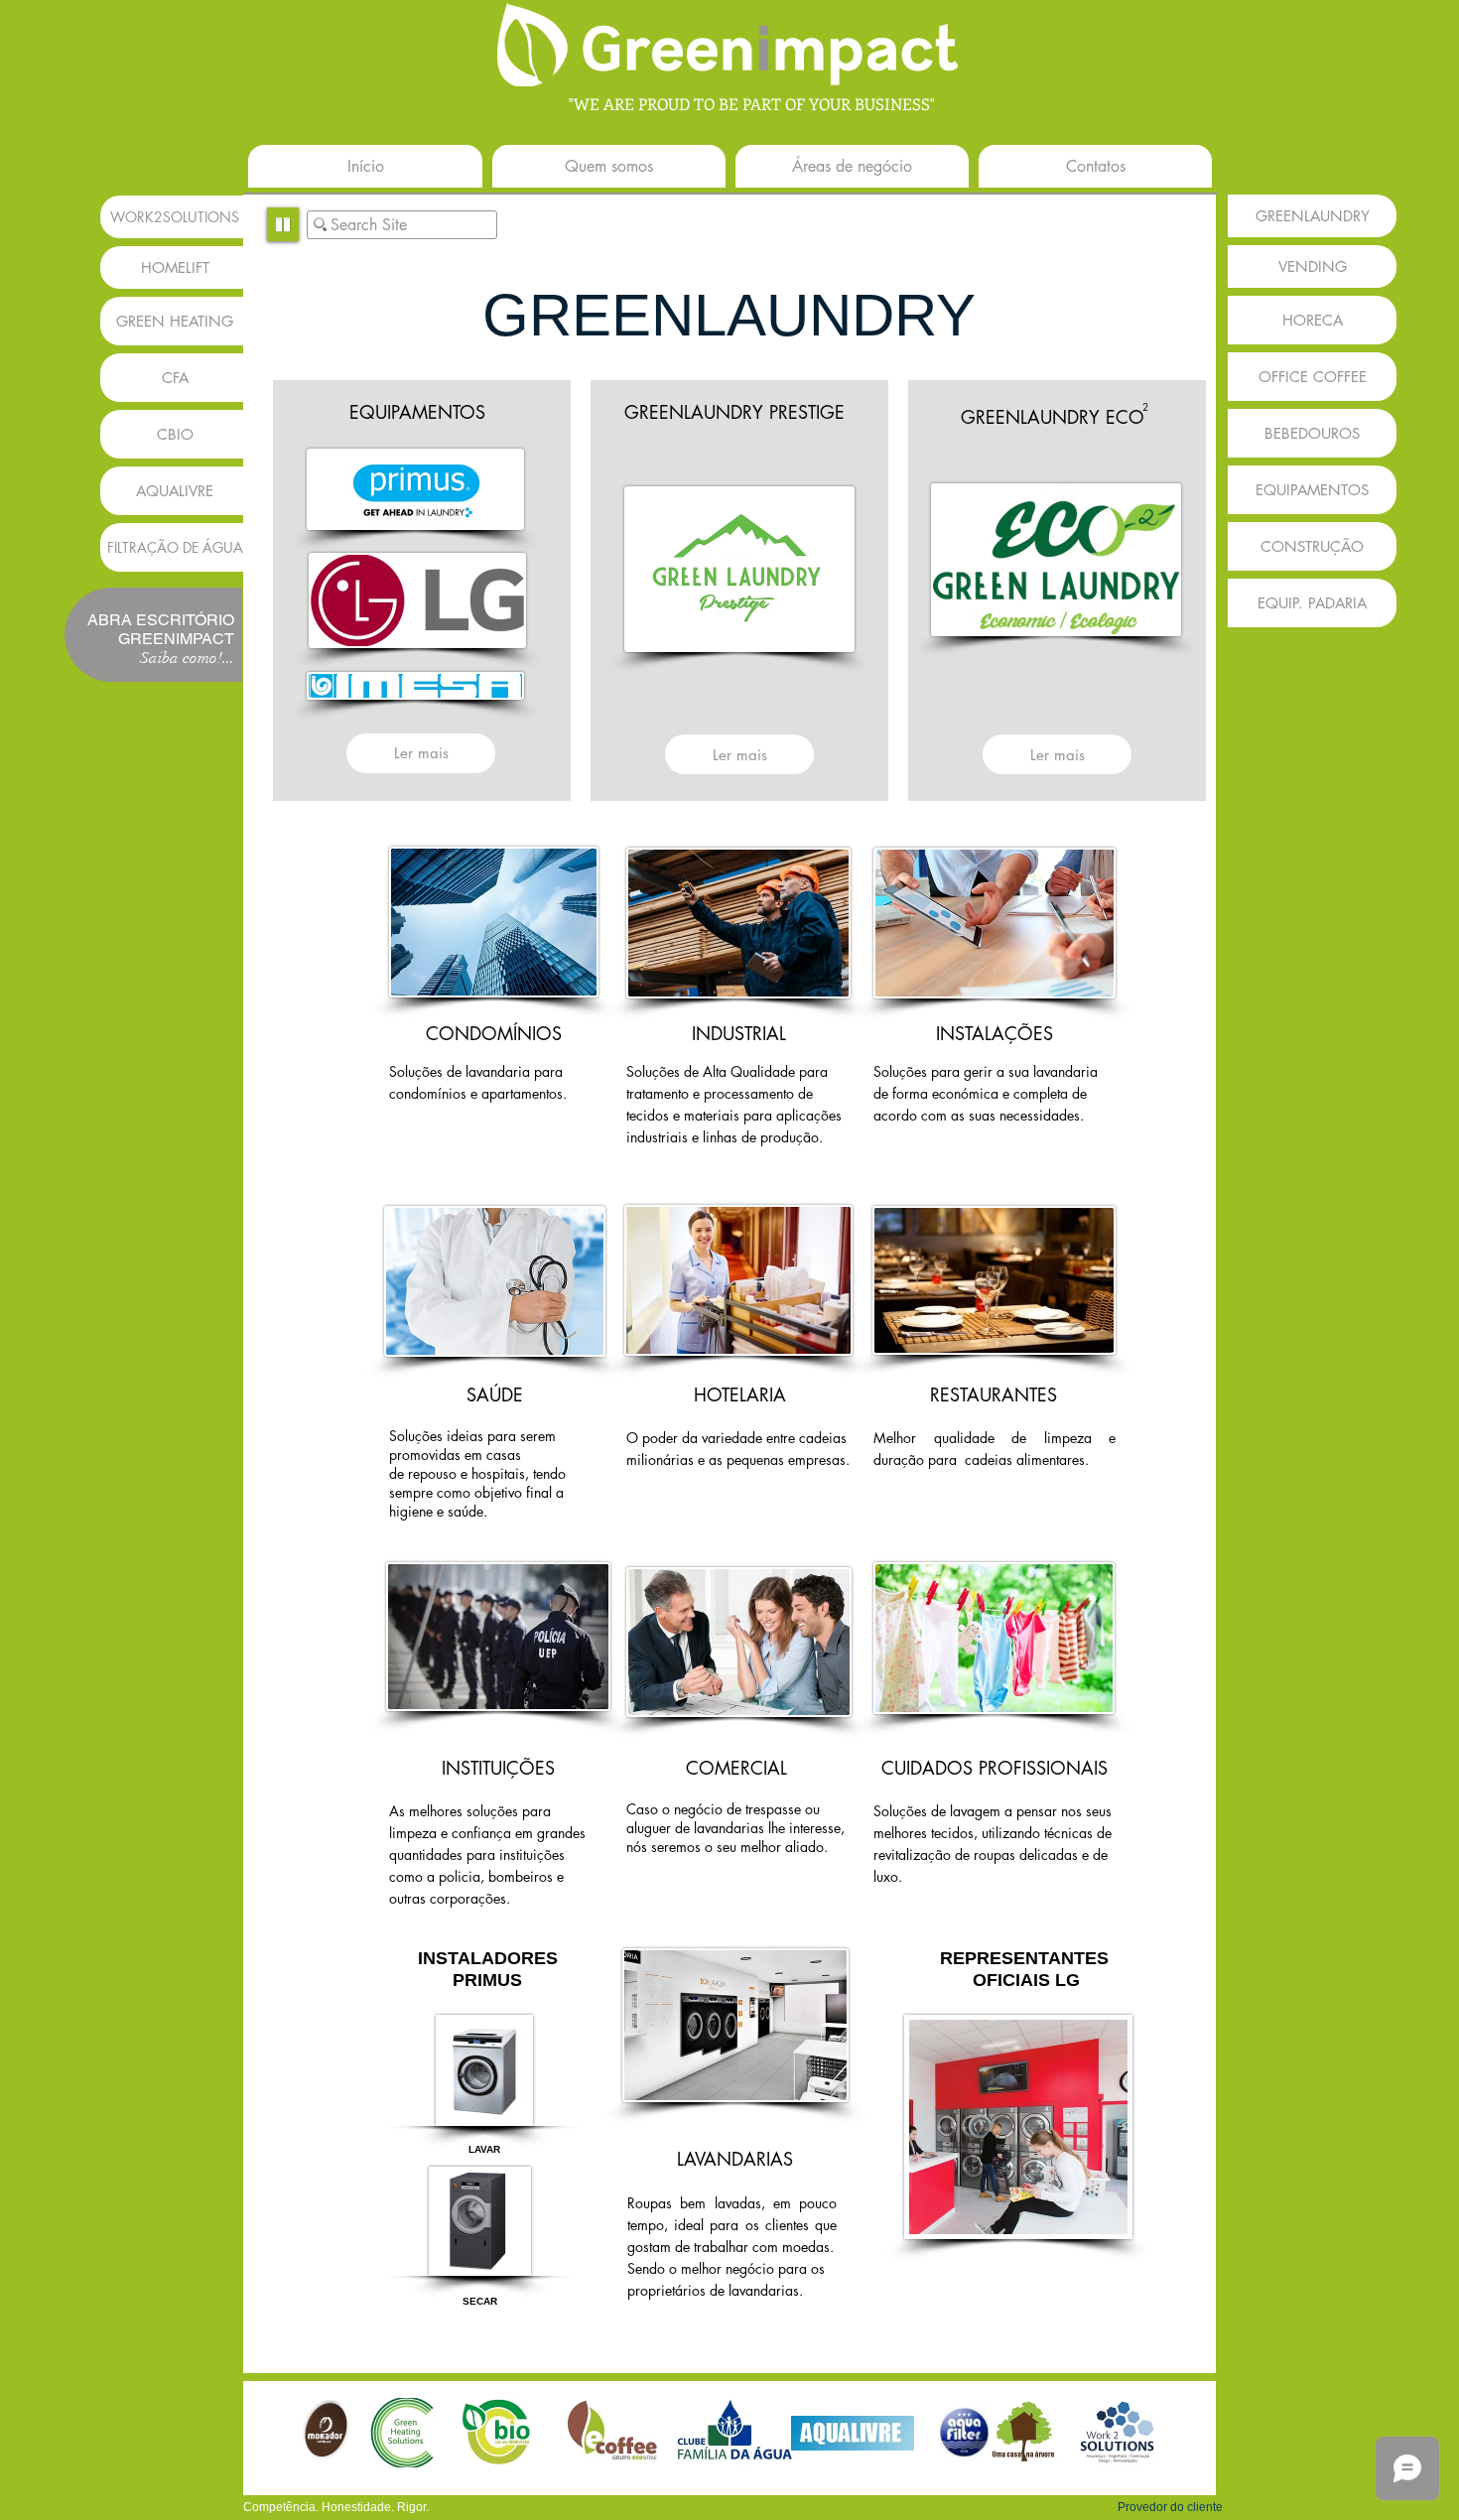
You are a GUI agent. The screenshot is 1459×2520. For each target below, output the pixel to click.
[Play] (283, 224)
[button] (153, 636)
